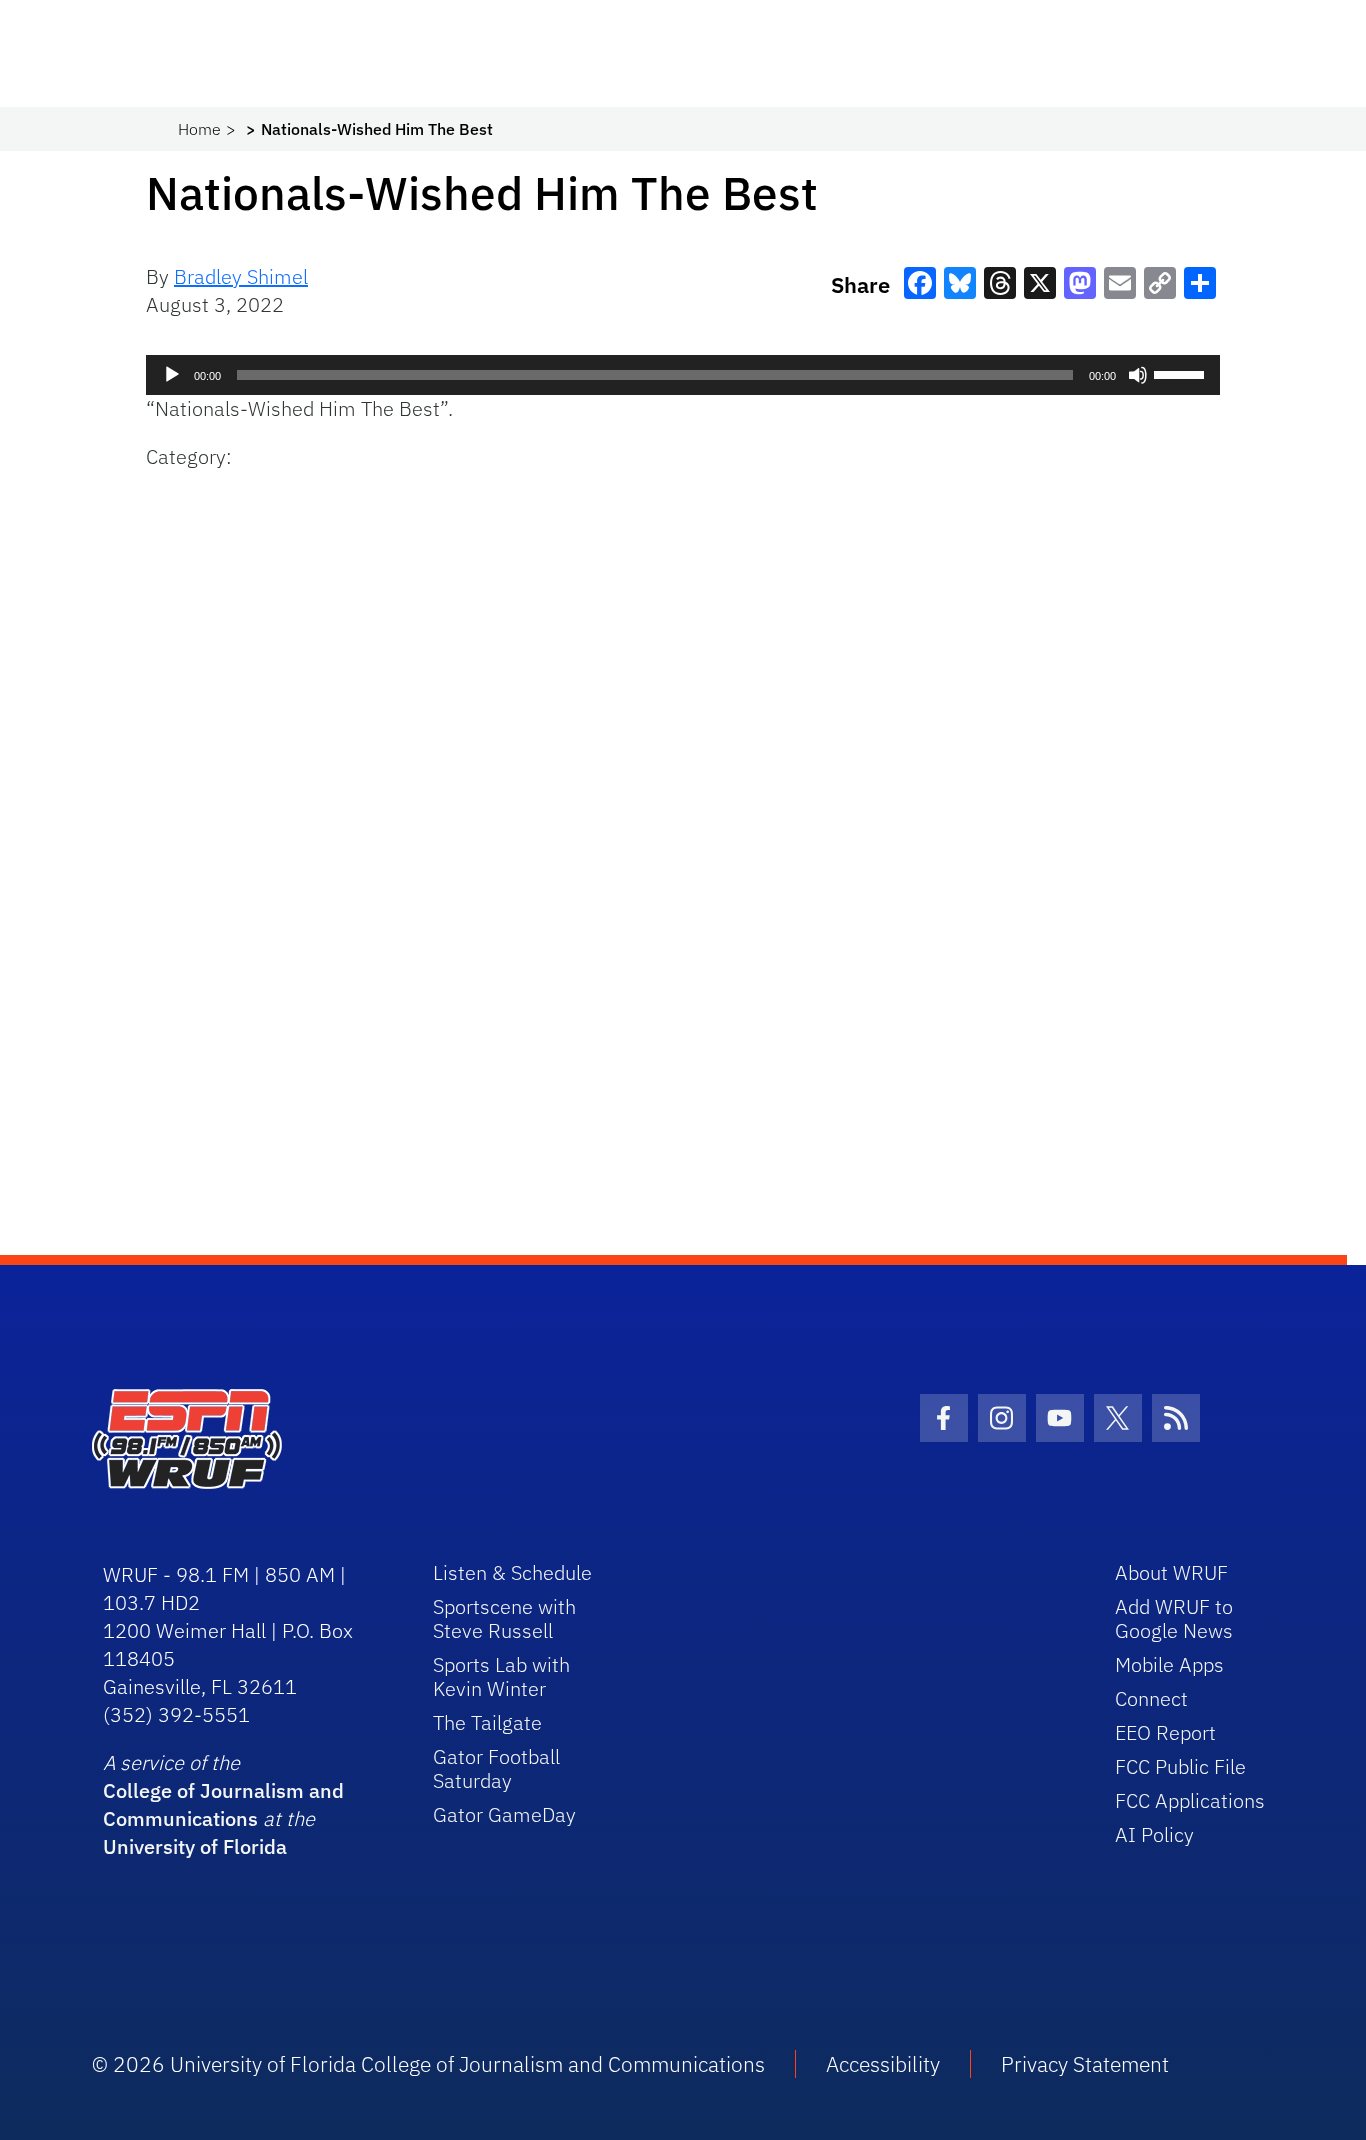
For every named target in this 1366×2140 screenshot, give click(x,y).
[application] (683, 375)
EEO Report (1165, 1732)
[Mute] (1138, 375)
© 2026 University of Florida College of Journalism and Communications (428, 2064)
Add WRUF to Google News (1174, 1618)
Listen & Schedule (512, 1572)
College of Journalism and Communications (223, 1804)
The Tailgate (487, 1722)
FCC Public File (1180, 1766)
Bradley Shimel (241, 276)
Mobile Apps (1169, 1664)
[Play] (172, 375)
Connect (1151, 1698)
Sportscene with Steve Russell (504, 1618)
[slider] (1182, 373)
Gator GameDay (504, 1814)
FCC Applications (1190, 1800)
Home (199, 129)
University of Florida (195, 1846)
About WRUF (1171, 1572)
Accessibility (883, 2064)
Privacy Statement (1085, 2064)
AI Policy (1154, 1834)
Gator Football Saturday (496, 1768)
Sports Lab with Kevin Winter (501, 1676)
